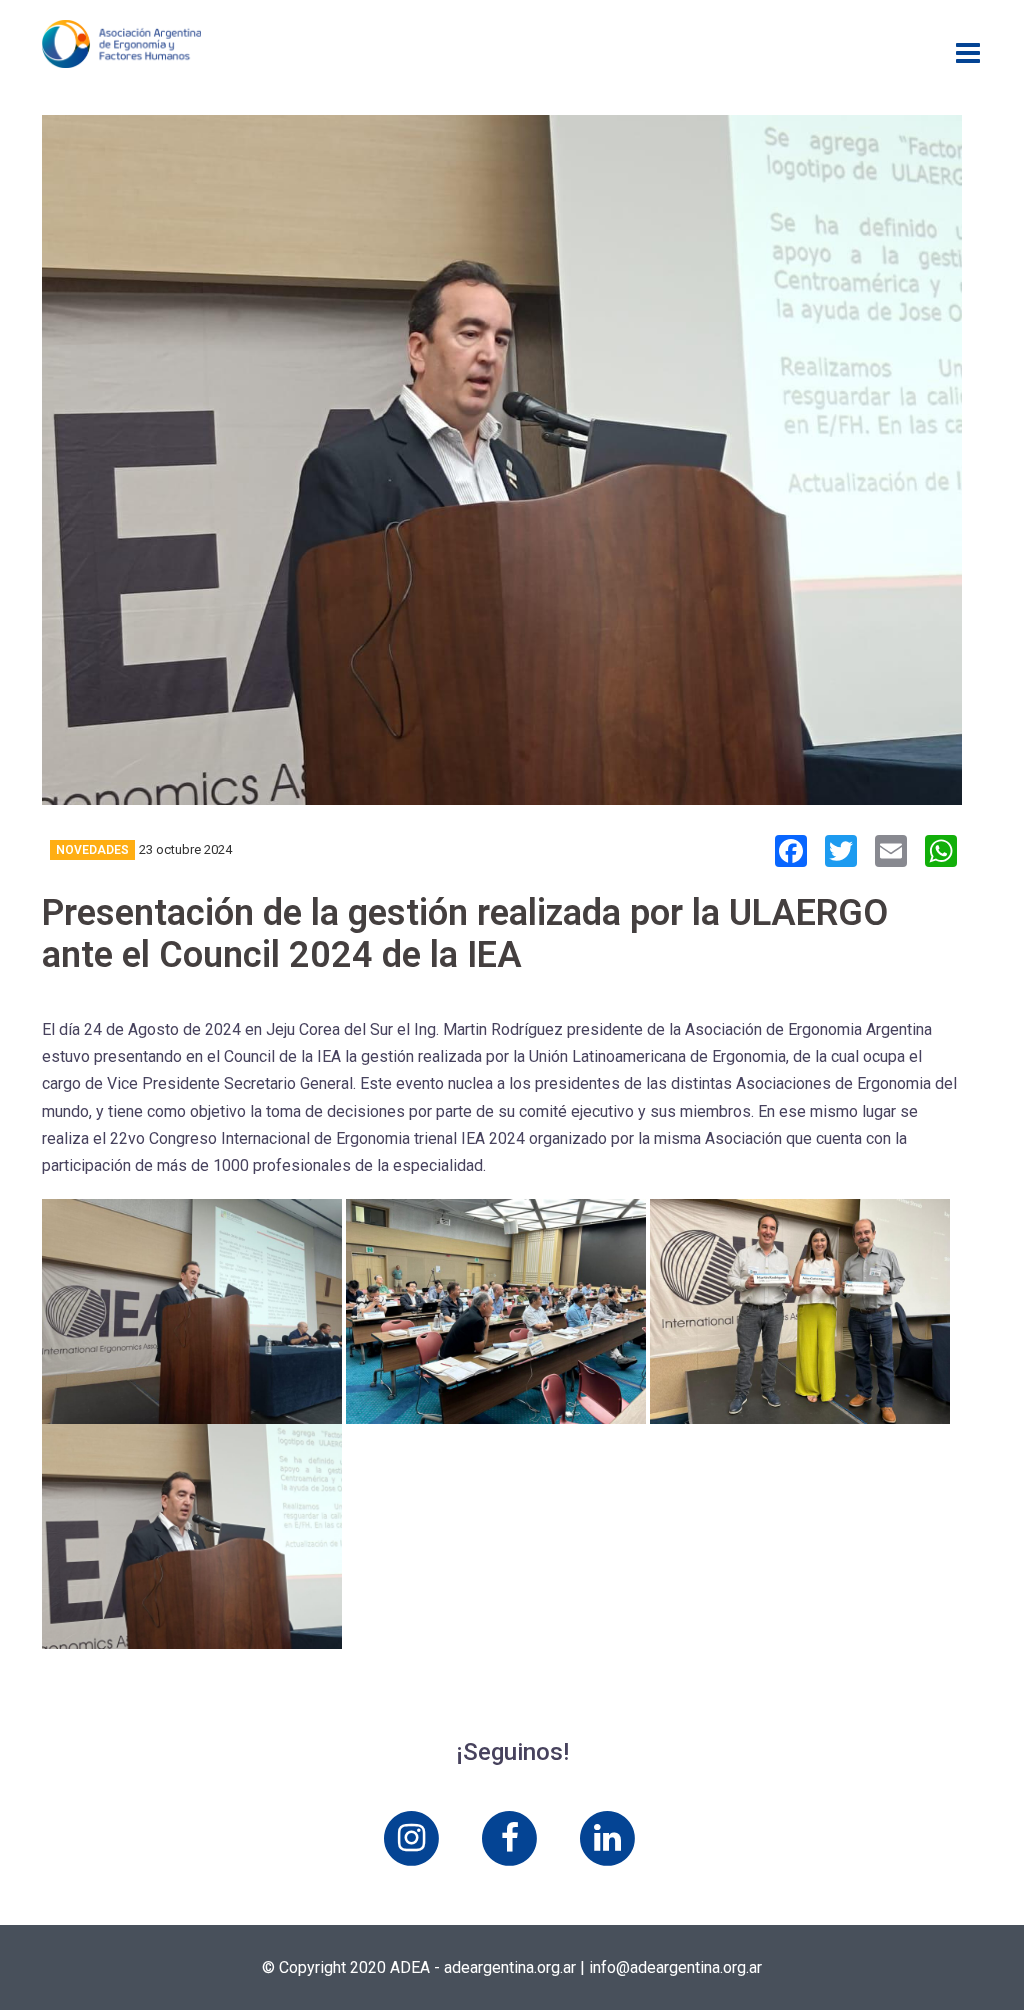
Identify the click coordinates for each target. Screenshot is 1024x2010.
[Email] (891, 853)
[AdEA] (121, 42)
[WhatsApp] (941, 853)
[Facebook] (791, 853)
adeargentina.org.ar (510, 1967)
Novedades (92, 850)
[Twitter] (841, 853)
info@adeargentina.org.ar (675, 1967)
